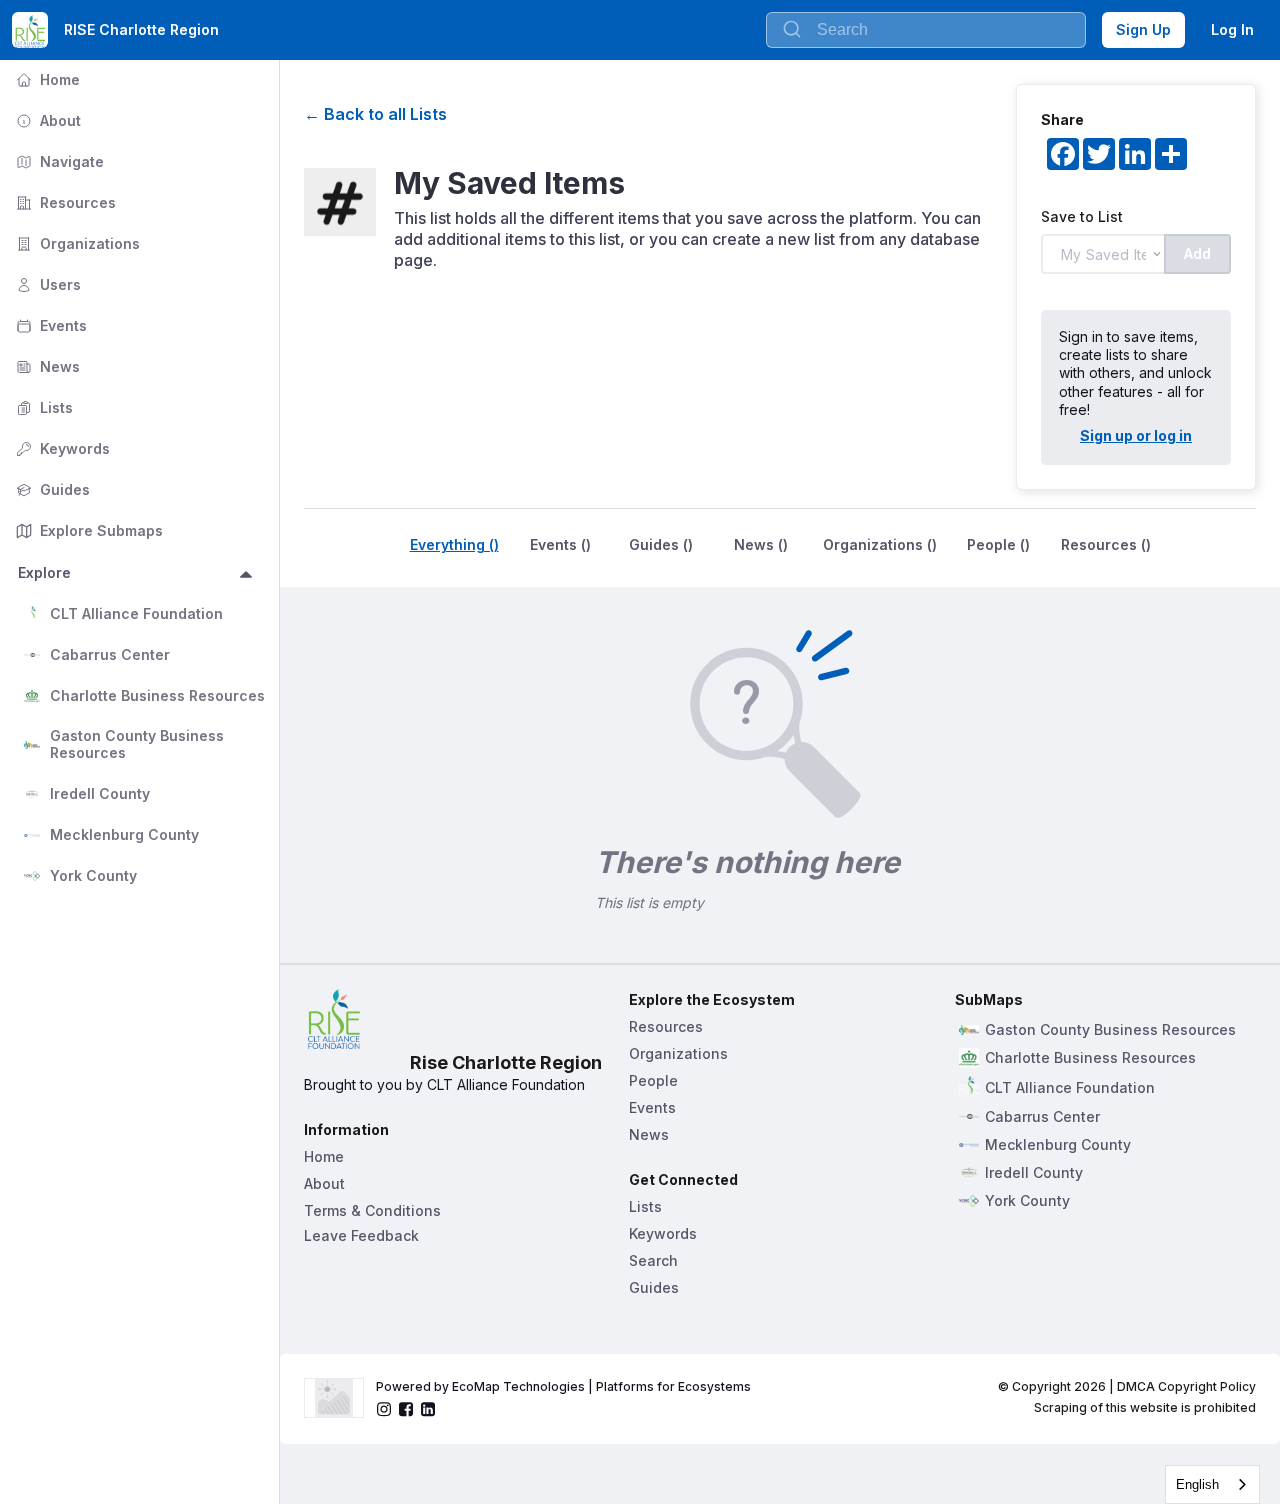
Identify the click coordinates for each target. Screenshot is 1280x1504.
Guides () (661, 544)
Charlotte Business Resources (157, 695)
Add (1197, 253)
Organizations (76, 243)
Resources (64, 202)
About (46, 120)
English (1197, 1484)
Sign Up (1143, 29)
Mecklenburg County (124, 834)
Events (49, 325)
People (653, 1080)
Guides (51, 489)
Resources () (1106, 544)
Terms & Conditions (372, 1210)
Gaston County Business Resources (139, 744)
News (46, 366)
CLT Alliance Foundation (136, 613)
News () (761, 544)
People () (998, 544)
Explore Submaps (87, 530)
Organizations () (880, 544)
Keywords (61, 448)
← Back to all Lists (375, 114)
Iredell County (100, 793)
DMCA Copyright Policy (1186, 1386)
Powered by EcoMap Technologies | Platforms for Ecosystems (563, 1386)
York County (93, 875)
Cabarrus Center (110, 654)
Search (653, 1260)
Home (46, 79)
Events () (560, 544)
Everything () (454, 544)
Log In (1232, 29)
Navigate (58, 161)
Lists (42, 407)
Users (46, 284)
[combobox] (1212, 1484)
